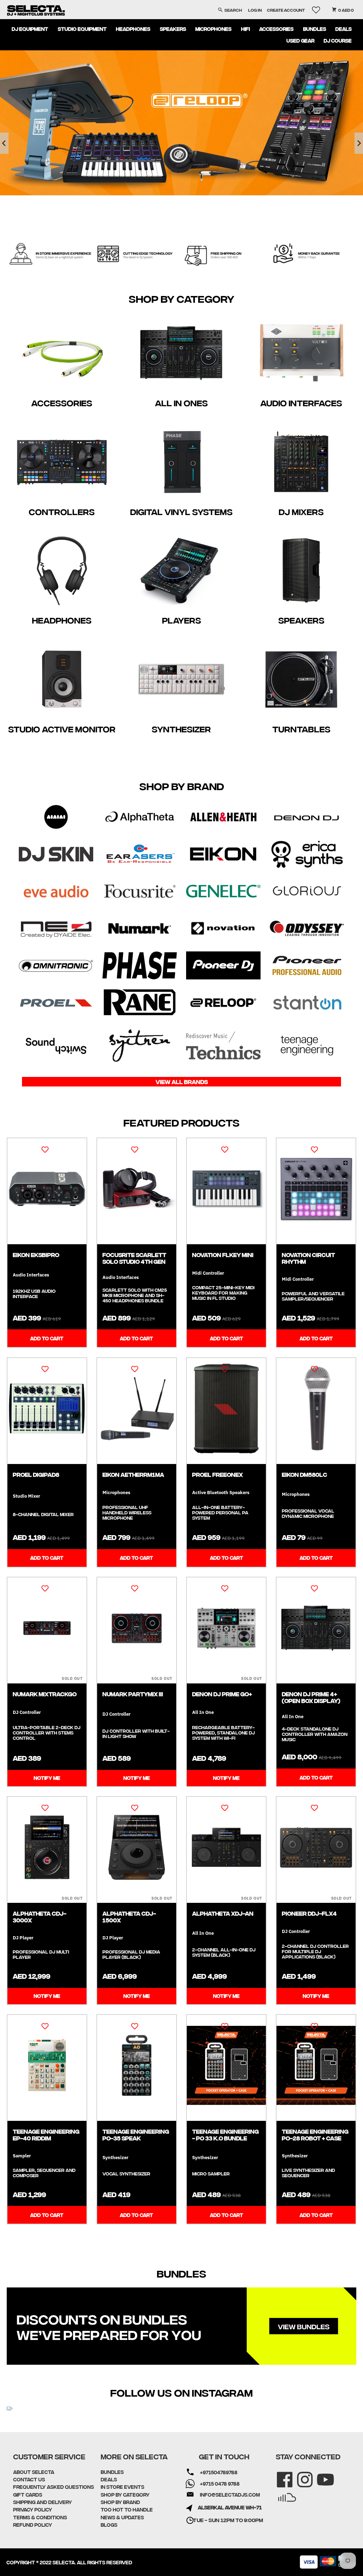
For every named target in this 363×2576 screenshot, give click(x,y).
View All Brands (182, 1082)
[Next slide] (359, 143)
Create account (286, 10)
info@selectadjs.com (230, 2494)
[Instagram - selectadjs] (300, 2475)
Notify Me (47, 1778)
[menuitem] (30, 29)
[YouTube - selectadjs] (321, 2475)
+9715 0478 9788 (220, 2483)
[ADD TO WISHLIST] (45, 1149)
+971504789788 (219, 2472)
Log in (255, 10)
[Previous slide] (4, 143)
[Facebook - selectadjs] (280, 2475)
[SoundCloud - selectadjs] (282, 2493)
